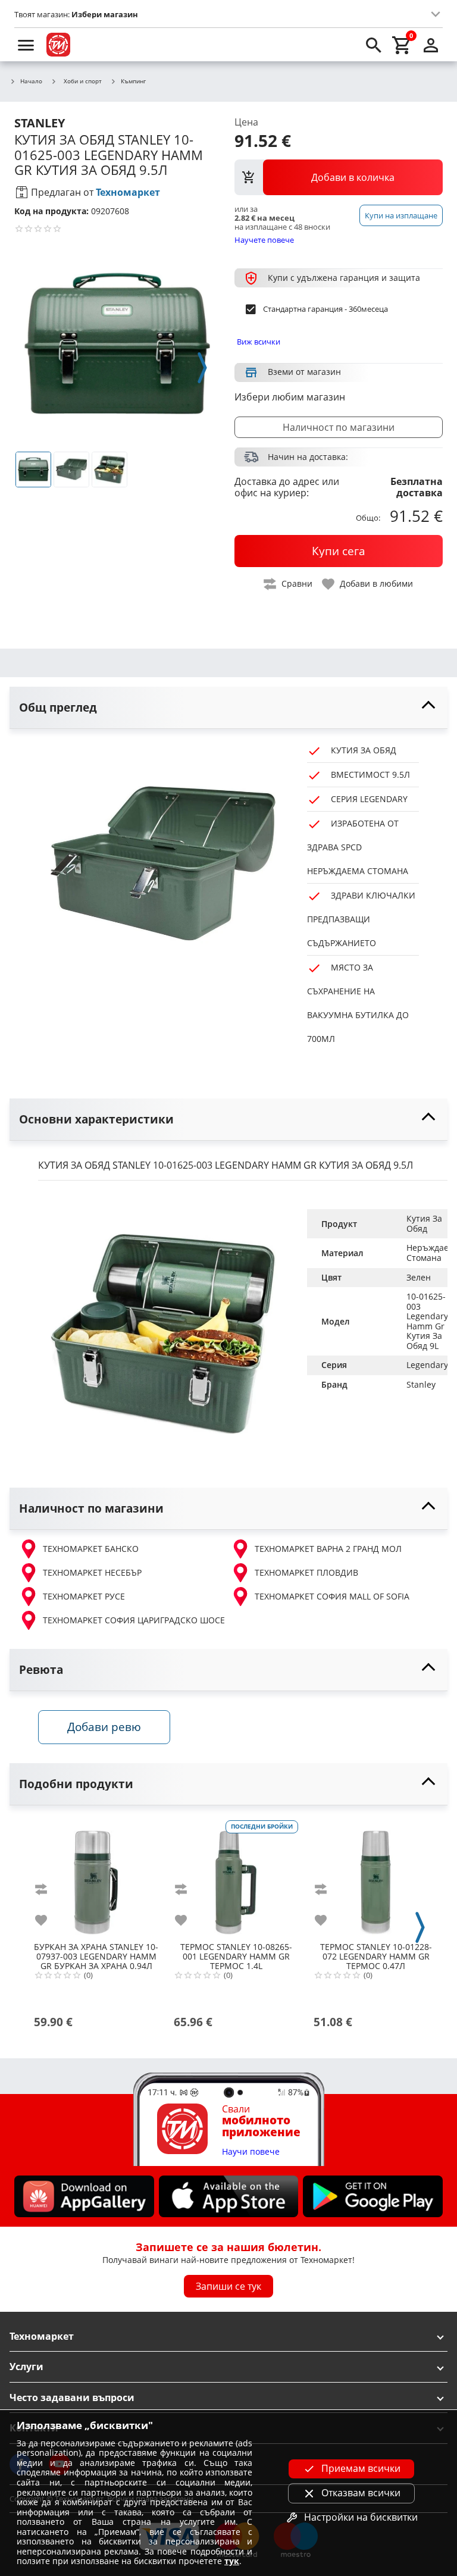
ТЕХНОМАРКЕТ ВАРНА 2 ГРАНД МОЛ (328, 1549)
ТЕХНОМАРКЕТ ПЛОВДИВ (306, 1572)
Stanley (421, 1384)
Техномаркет (128, 192)
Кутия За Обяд (425, 1223)
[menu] (26, 45)
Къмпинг (133, 82)
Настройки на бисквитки (361, 2517)
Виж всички (259, 342)
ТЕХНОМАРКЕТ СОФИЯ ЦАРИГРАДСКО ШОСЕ (134, 1620)
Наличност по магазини (339, 427)
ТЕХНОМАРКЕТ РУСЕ (84, 1596)
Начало (31, 82)
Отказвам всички (361, 2493)
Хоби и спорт (83, 81)
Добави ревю (104, 1727)
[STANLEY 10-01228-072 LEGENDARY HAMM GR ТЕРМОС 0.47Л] (376, 1878)
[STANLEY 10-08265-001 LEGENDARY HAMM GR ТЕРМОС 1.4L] (236, 1878)
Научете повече (264, 240)
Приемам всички (361, 2468)
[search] (374, 45)
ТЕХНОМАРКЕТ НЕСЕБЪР (92, 1572)
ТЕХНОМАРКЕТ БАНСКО (91, 1549)
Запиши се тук (228, 2286)
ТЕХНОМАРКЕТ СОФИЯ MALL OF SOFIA (332, 1596)
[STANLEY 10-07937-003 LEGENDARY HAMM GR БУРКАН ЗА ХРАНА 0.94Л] (96, 1878)
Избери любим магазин (290, 397)
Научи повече (251, 2151)
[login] (431, 45)
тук (232, 2561)
